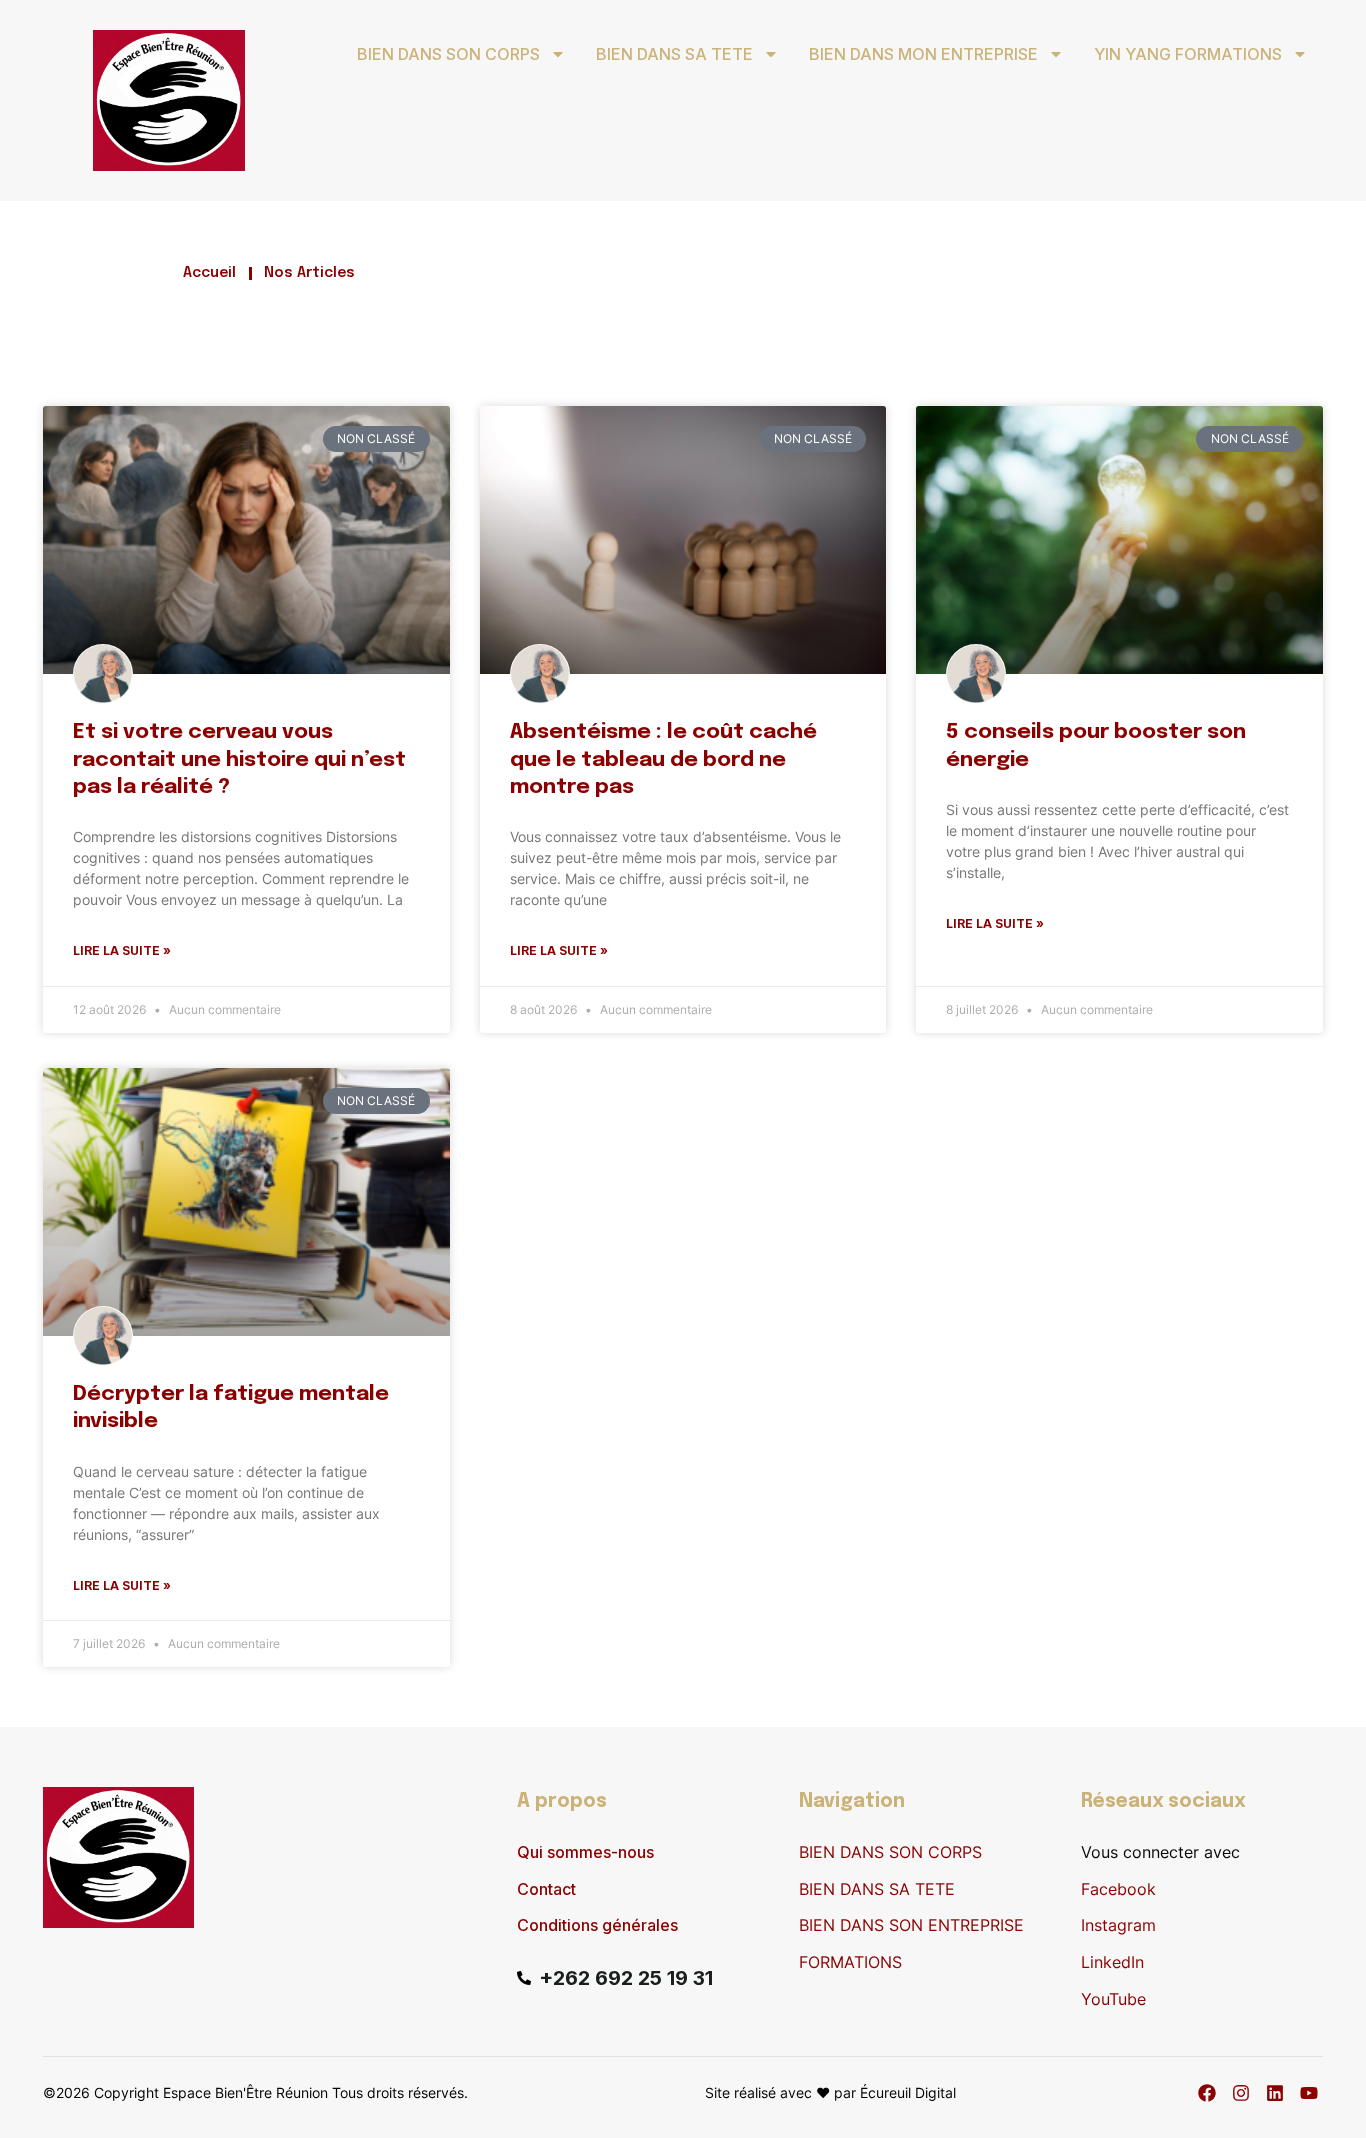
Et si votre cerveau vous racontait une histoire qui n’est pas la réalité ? (239, 759)
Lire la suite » (122, 950)
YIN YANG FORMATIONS (1188, 54)
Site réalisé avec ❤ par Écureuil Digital (830, 2092)
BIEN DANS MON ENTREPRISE (923, 54)
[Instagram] (1241, 2093)
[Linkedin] (1274, 2093)
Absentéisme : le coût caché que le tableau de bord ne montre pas (663, 759)
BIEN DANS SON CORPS (448, 54)
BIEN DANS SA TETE (674, 54)
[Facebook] (1207, 2093)
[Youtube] (1308, 2093)
